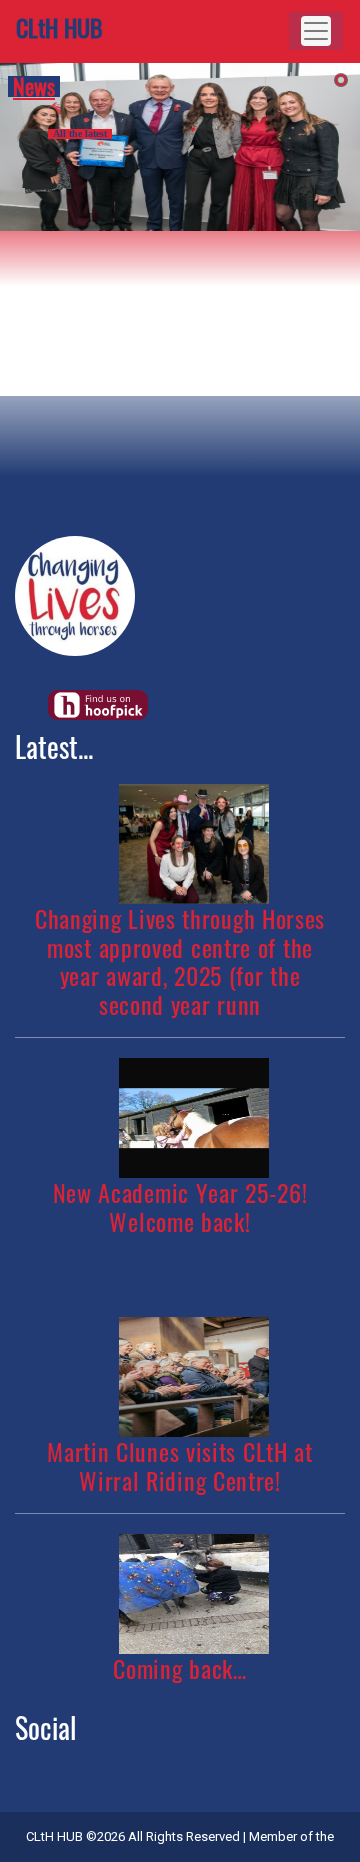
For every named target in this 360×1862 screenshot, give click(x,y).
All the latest (80, 134)
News (34, 87)
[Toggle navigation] (316, 31)
